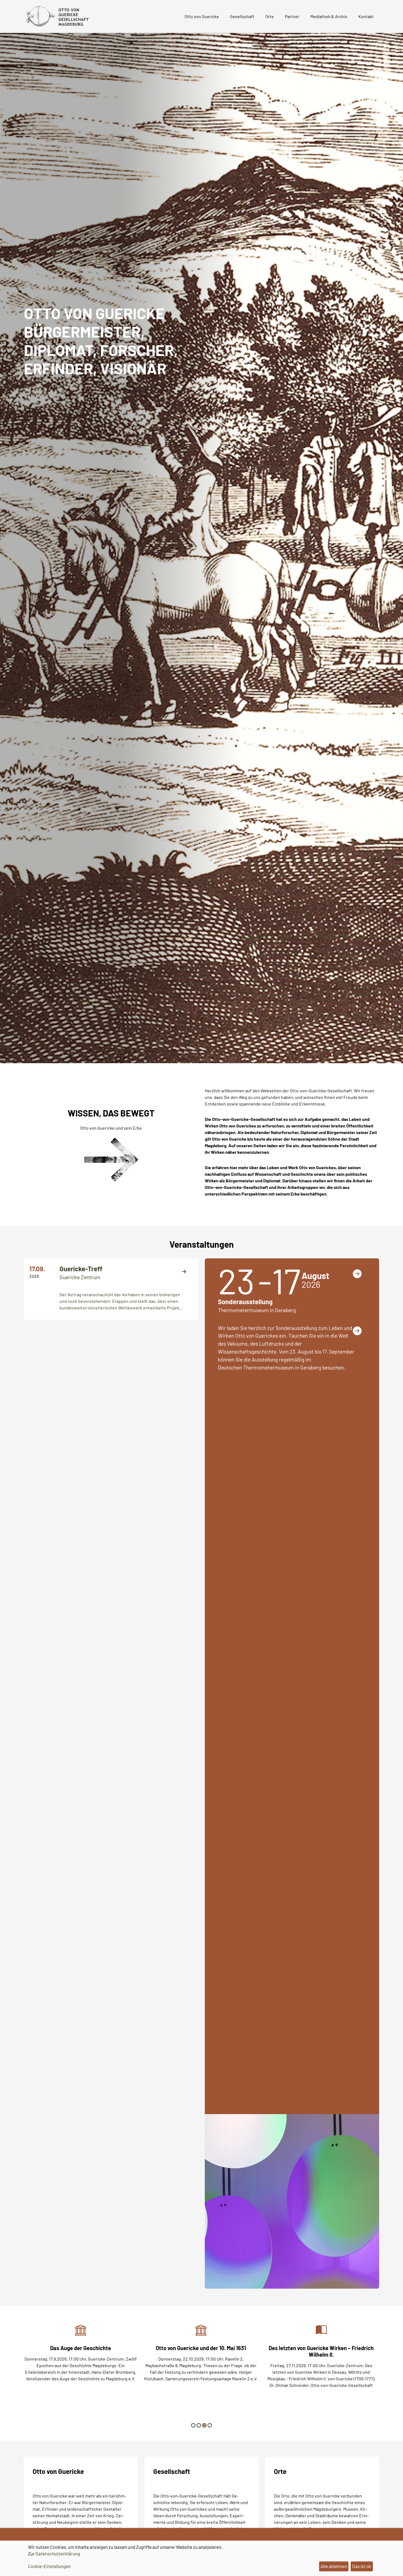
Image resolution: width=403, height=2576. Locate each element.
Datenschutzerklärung (58, 2553)
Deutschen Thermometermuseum (256, 1367)
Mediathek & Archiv (329, 16)
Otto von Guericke (202, 16)
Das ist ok (362, 2566)
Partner (292, 16)
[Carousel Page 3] (204, 2425)
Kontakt (366, 16)
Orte (270, 16)
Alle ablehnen (334, 2566)
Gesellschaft (242, 16)
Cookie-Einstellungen (49, 2566)
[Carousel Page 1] (193, 2425)
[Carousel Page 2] (199, 2425)
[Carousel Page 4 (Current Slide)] (210, 2425)
